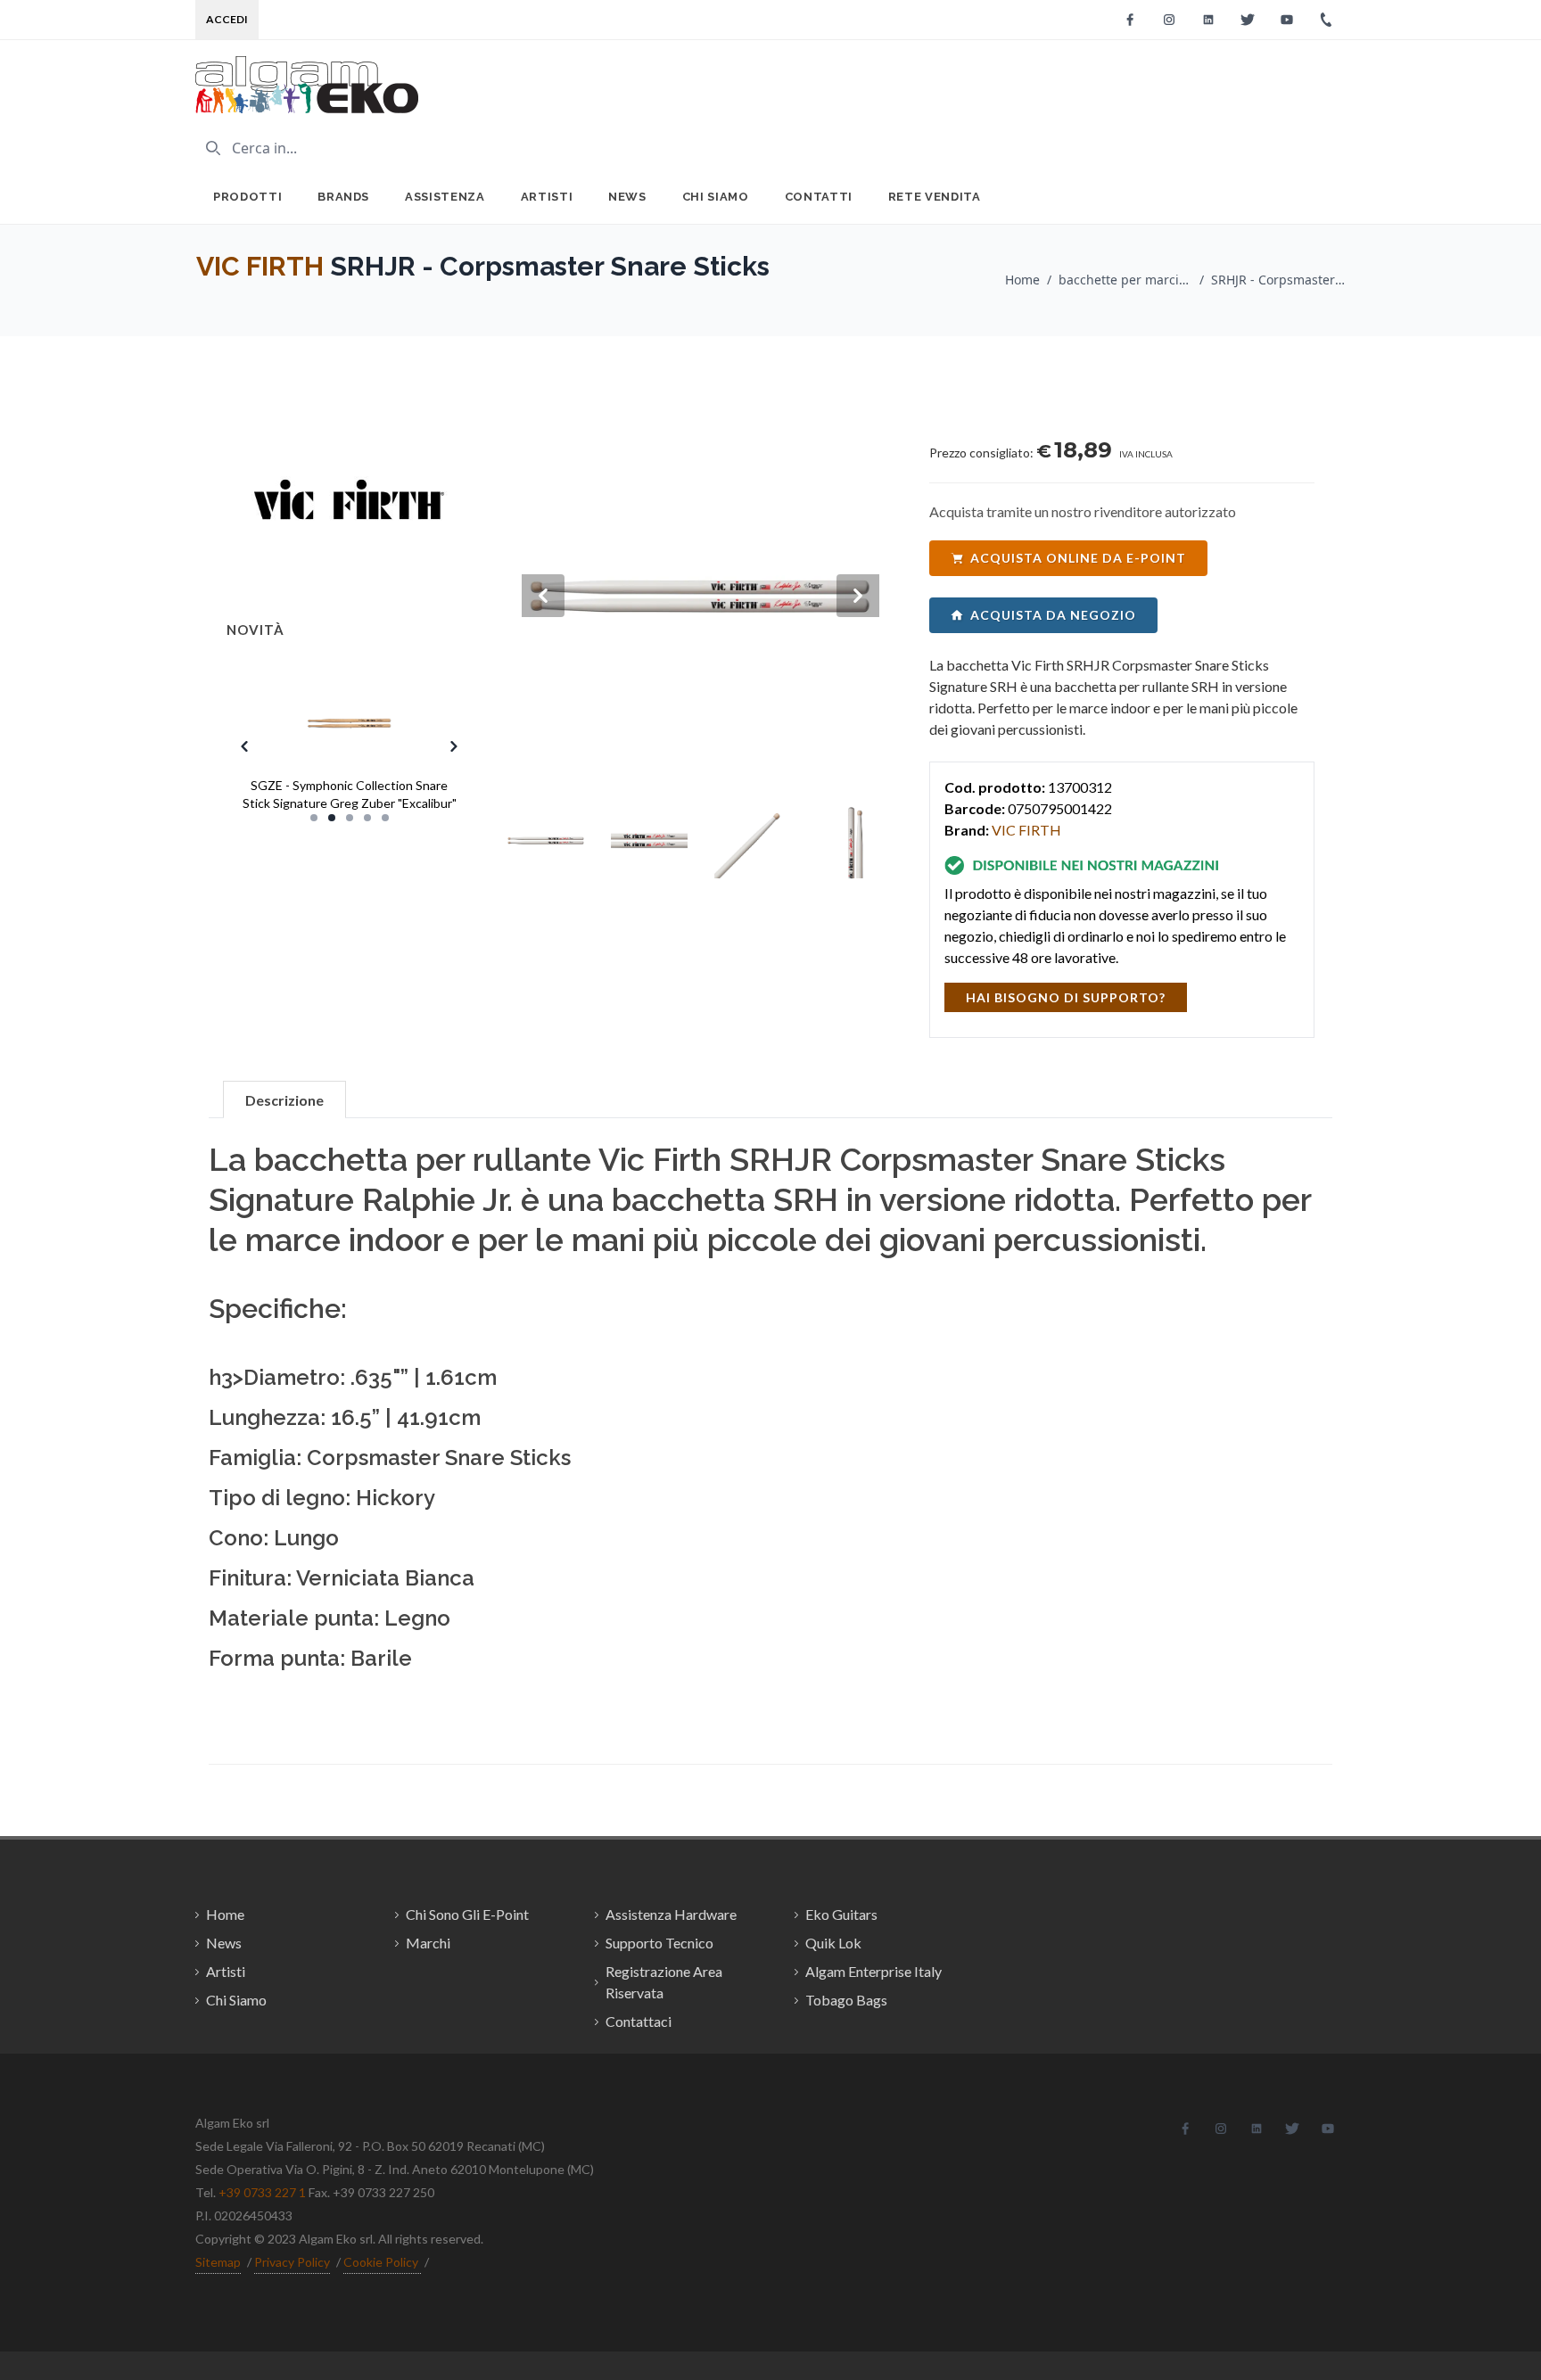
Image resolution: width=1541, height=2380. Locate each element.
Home (1022, 280)
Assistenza (445, 197)
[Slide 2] (332, 818)
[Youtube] (1287, 20)
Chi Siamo (716, 197)
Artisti (547, 197)
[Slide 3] (350, 818)
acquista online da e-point (1078, 558)
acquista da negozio (1053, 615)
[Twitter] (1248, 20)
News (627, 197)
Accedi (227, 19)
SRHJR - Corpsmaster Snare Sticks (1278, 280)
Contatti (819, 197)
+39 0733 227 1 (262, 2192)
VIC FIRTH (260, 266)
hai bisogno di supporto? (1066, 997)
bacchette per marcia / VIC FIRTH (1125, 280)
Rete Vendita (935, 197)
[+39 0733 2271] (1326, 20)
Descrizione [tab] (284, 1100)
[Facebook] (1130, 20)
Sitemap (218, 2262)
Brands (343, 197)
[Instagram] (1169, 20)
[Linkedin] (1208, 20)
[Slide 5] (385, 818)
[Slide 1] (314, 818)
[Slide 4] (367, 818)
